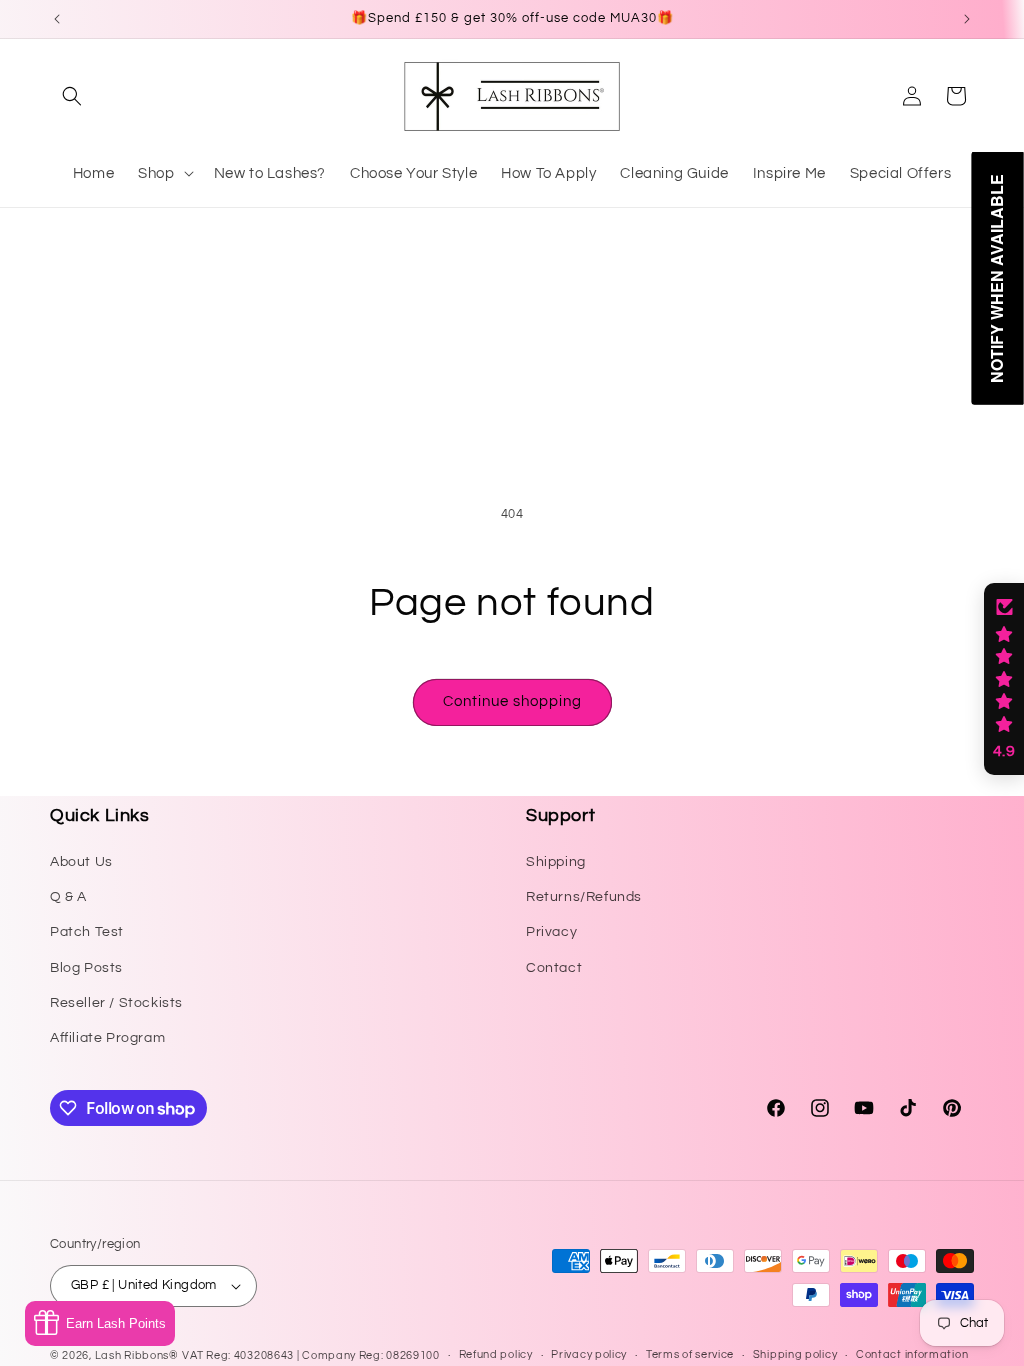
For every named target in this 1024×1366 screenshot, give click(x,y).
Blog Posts (86, 968)
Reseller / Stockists (116, 1003)
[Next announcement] (967, 19)
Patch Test (87, 932)
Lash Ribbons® (137, 1355)
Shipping (556, 862)
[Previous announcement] (57, 19)
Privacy (551, 932)
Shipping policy (795, 1354)
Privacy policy (589, 1354)
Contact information (912, 1354)
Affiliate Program (107, 1038)
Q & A (68, 897)
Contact (554, 968)
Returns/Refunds (584, 897)
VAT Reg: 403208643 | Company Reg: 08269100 (310, 1355)
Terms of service (690, 1354)
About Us (81, 862)
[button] (72, 96)
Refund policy (496, 1354)
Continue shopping (512, 701)
